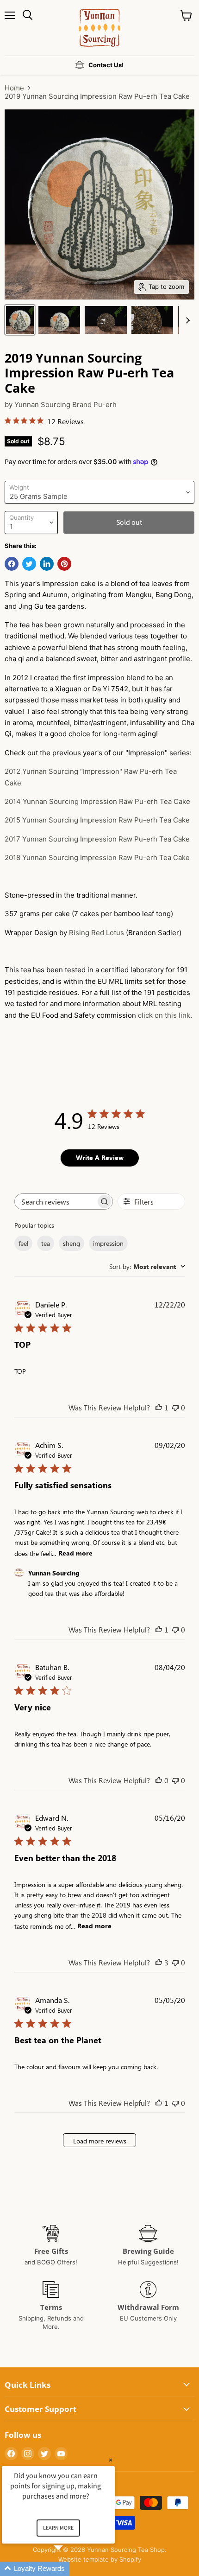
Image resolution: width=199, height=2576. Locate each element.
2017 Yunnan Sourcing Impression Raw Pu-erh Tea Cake (97, 839)
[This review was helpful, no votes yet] (159, 1780)
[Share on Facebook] (12, 564)
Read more (75, 1553)
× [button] (111, 2460)
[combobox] (147, 1266)
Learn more (58, 2528)
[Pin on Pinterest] (64, 564)
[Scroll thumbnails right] (186, 320)
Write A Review (100, 1157)
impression (108, 1243)
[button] (69, 2569)
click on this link (164, 1015)
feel (23, 1243)
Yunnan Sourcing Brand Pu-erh (65, 405)
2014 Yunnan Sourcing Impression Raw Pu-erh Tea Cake (97, 801)
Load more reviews (100, 2141)
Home (14, 88)
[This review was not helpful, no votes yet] (175, 1407)
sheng (72, 1243)
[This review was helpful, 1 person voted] (159, 1407)
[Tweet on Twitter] (29, 564)
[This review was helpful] (159, 1962)
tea (46, 1243)
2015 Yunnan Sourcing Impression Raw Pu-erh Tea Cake (97, 820)
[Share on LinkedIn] (47, 564)
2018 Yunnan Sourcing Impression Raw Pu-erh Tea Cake (97, 858)
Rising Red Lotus (96, 933)
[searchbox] (56, 1202)
